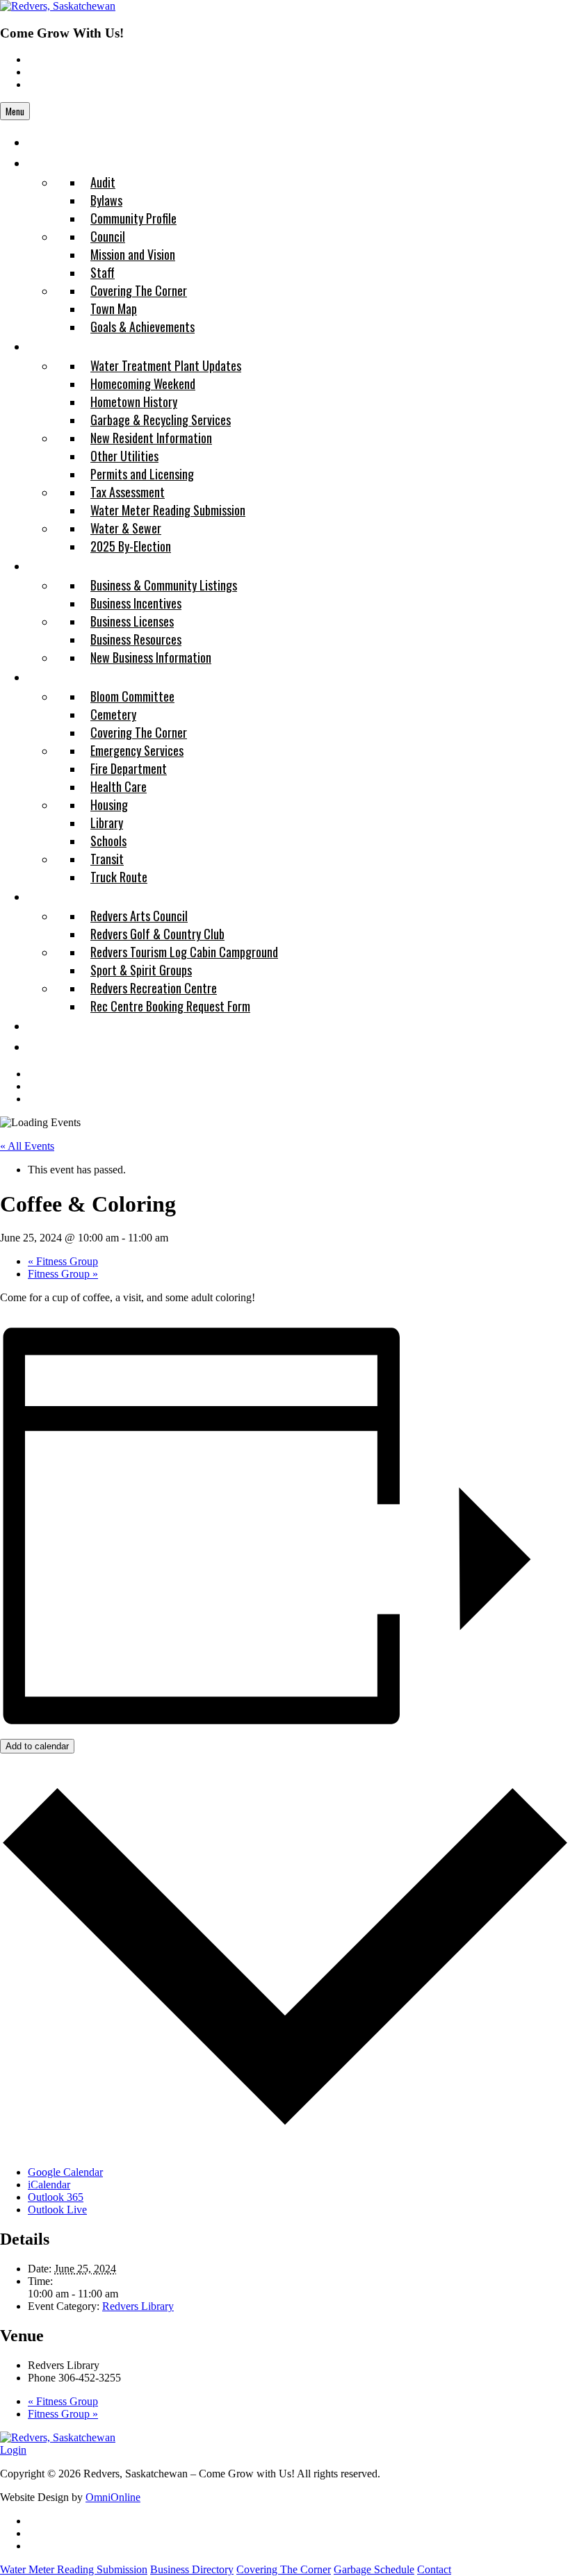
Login (13, 2450)
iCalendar (49, 2185)
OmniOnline (113, 2497)
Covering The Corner (284, 2569)
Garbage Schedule (374, 2569)
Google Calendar (65, 2172)
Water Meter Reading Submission (74, 2569)
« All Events (27, 1146)
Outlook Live (57, 2210)
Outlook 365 (56, 2197)
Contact (434, 2569)
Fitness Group (63, 1261)
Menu (15, 111)
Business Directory (192, 2569)
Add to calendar (37, 1746)
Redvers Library (138, 2306)
